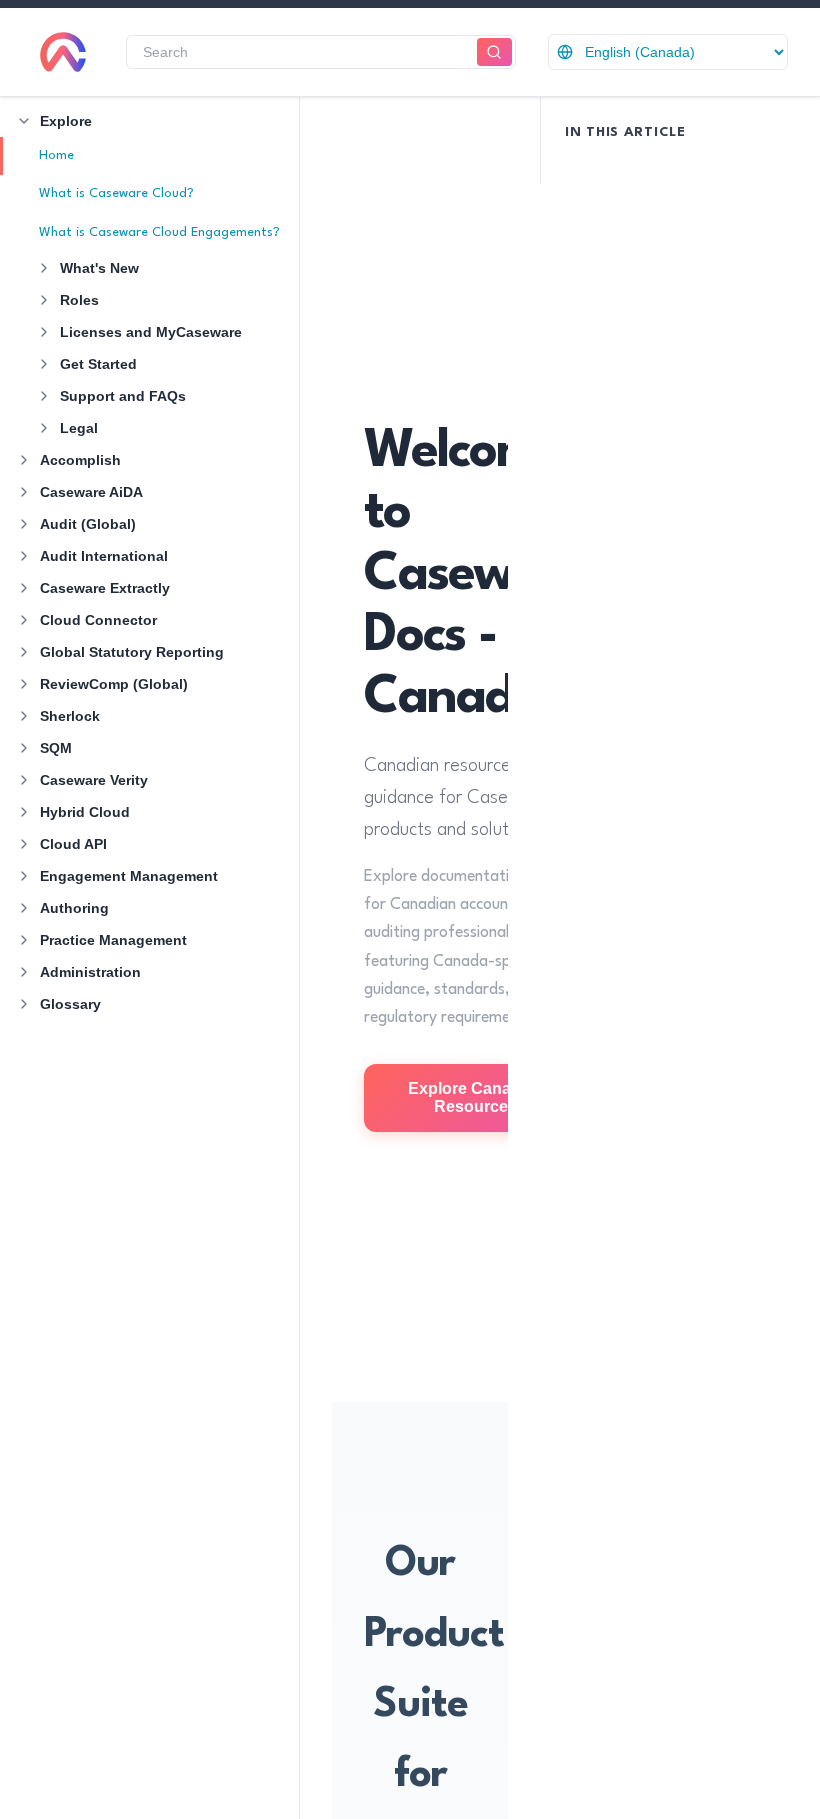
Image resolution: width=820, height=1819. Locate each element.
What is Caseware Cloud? (116, 193)
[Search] (494, 52)
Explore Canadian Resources (476, 1097)
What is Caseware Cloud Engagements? (159, 232)
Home (56, 155)
